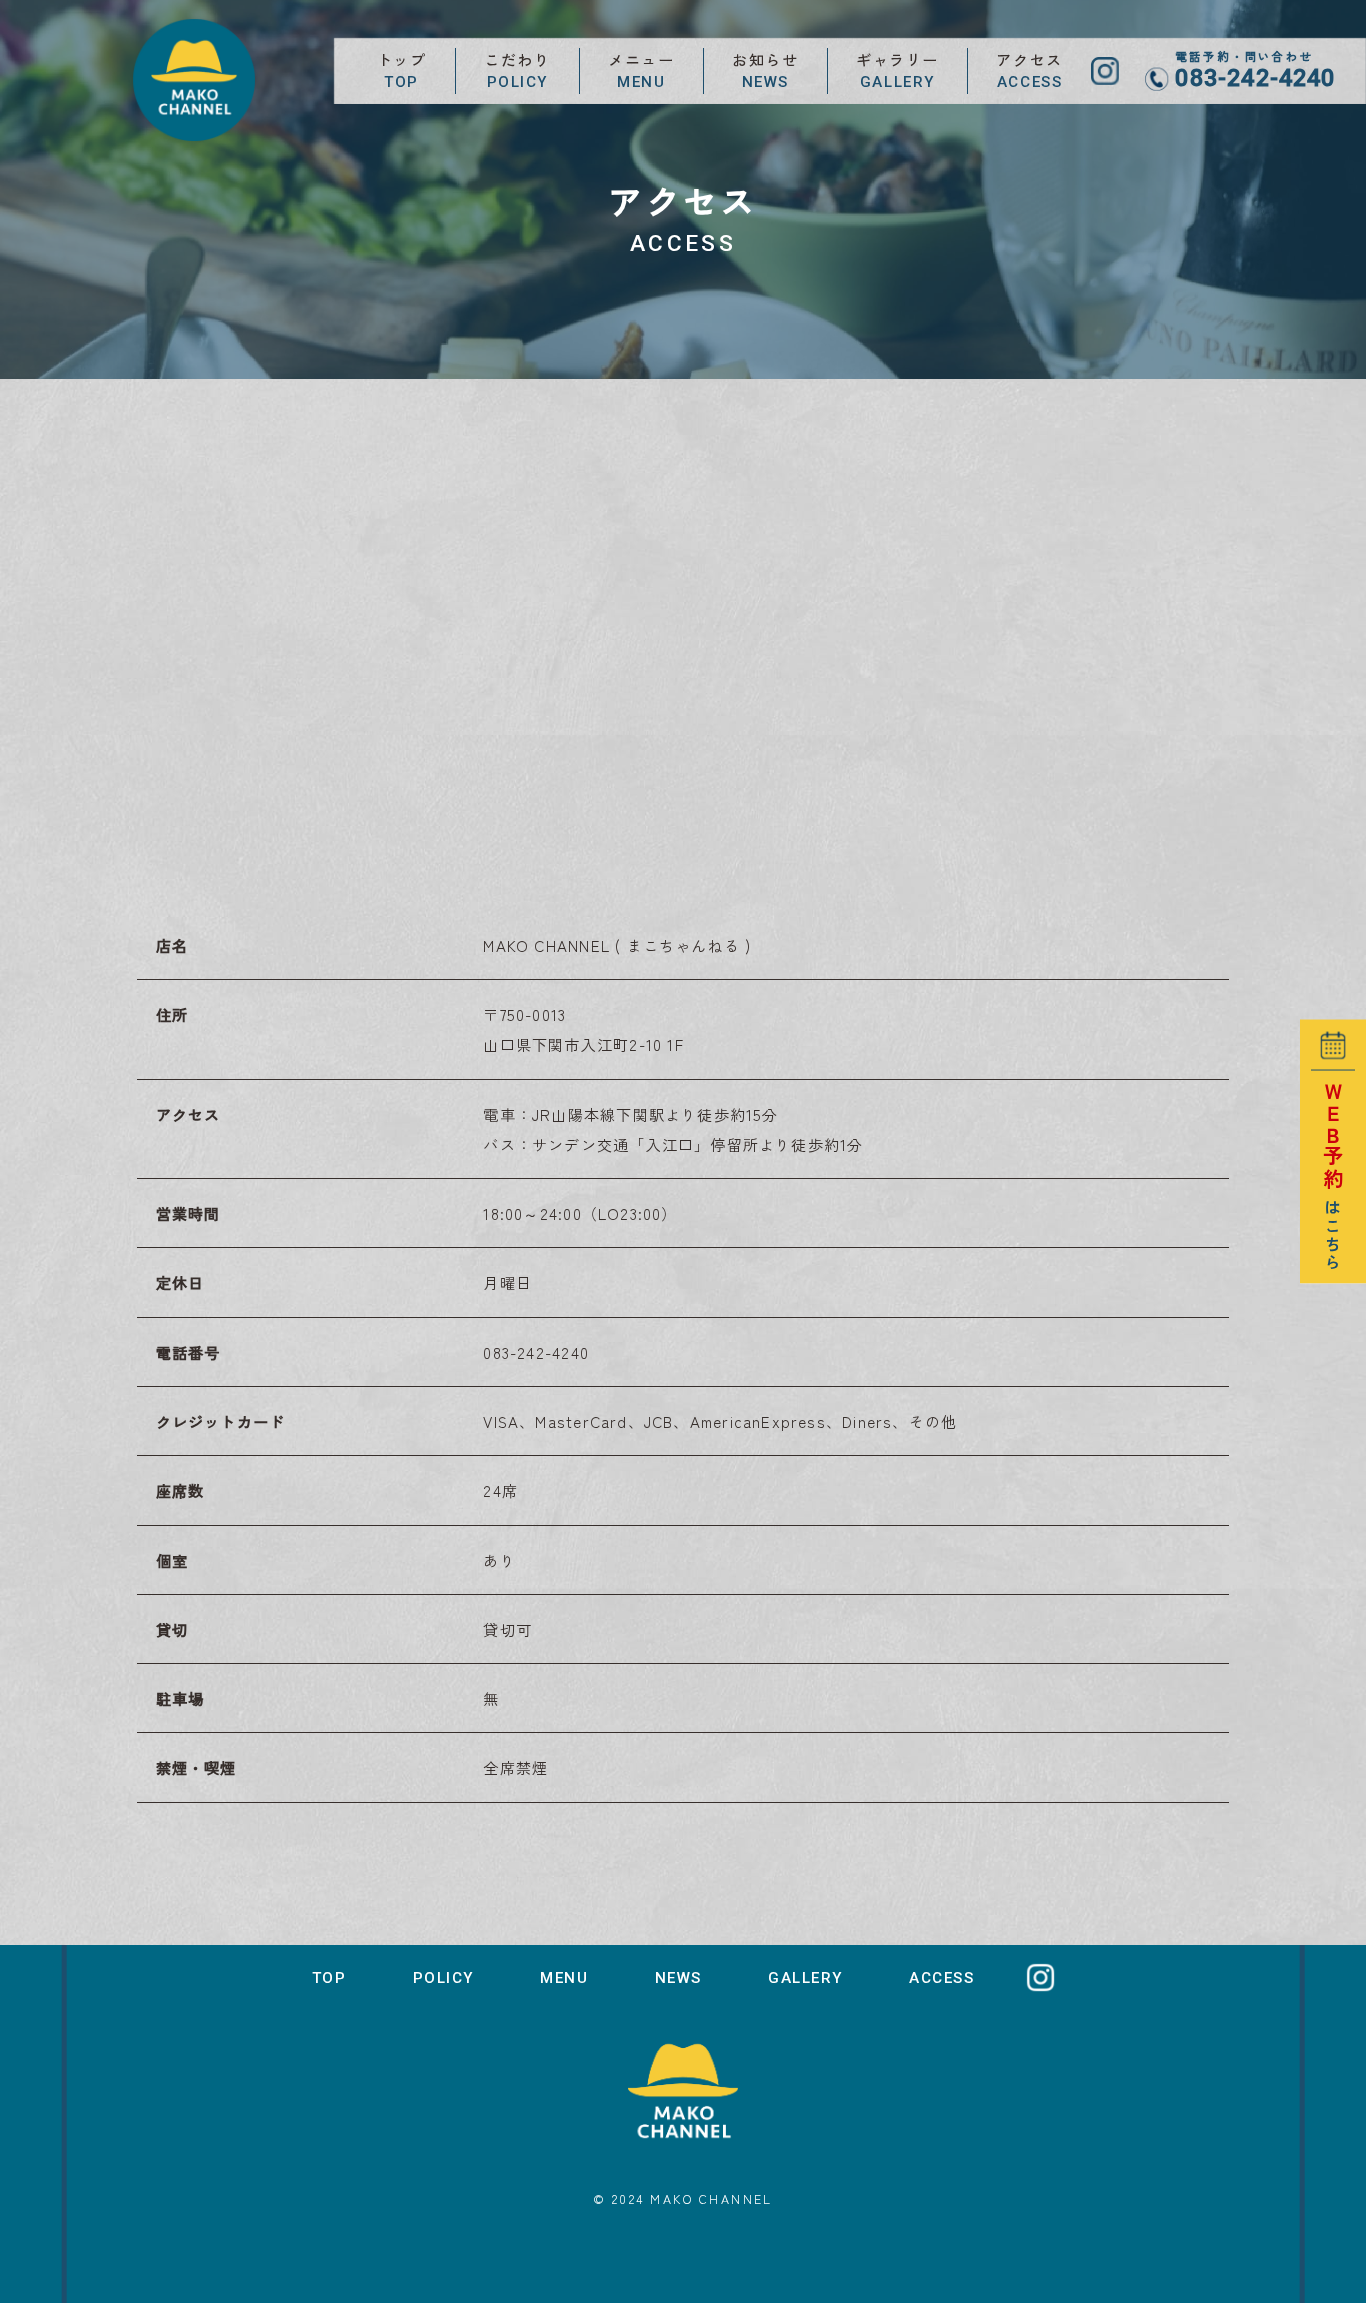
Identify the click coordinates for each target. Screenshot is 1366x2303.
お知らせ (765, 69)
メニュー (641, 69)
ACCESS (941, 1978)
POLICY (443, 1978)
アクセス (1029, 69)
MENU (564, 1978)
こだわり (517, 69)
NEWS (678, 1978)
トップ (402, 69)
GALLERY (805, 1978)
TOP (329, 1978)
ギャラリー (897, 69)
